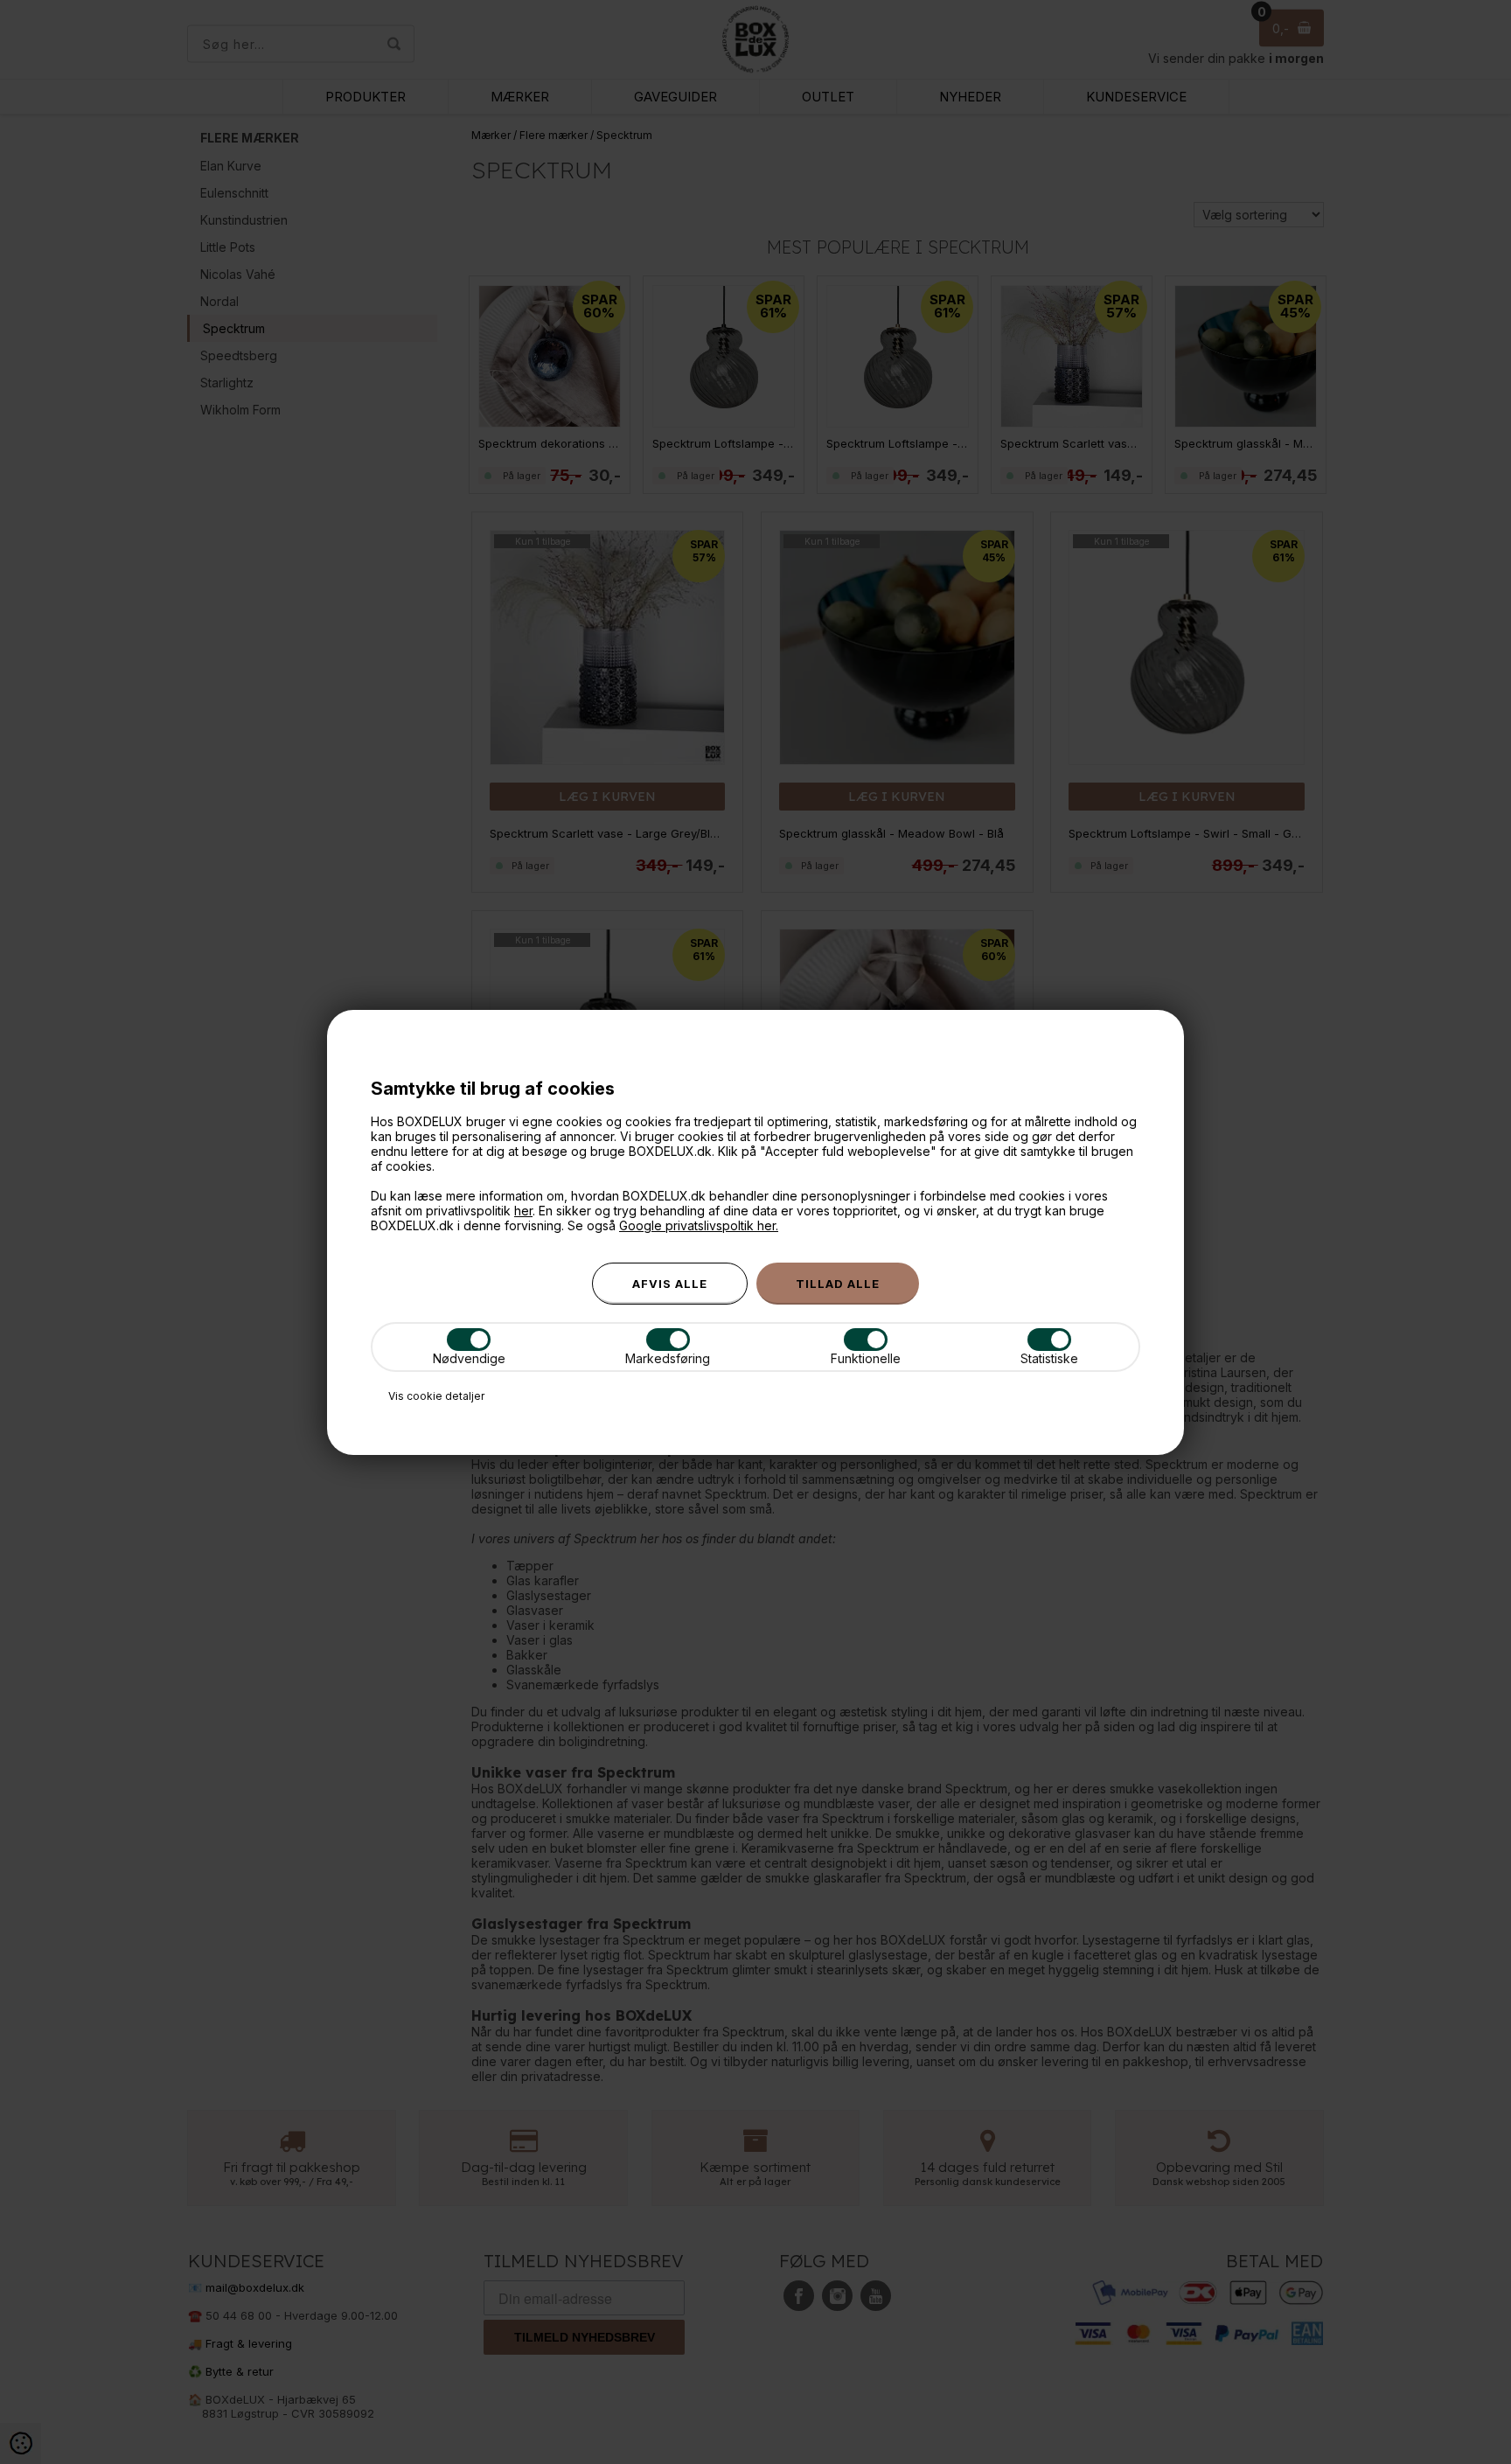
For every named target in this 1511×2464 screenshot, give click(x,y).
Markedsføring (668, 1358)
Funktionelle (866, 1358)
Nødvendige (469, 1358)
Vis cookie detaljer (436, 1396)
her (523, 1211)
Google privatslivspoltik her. (699, 1225)
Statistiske (1049, 1358)
